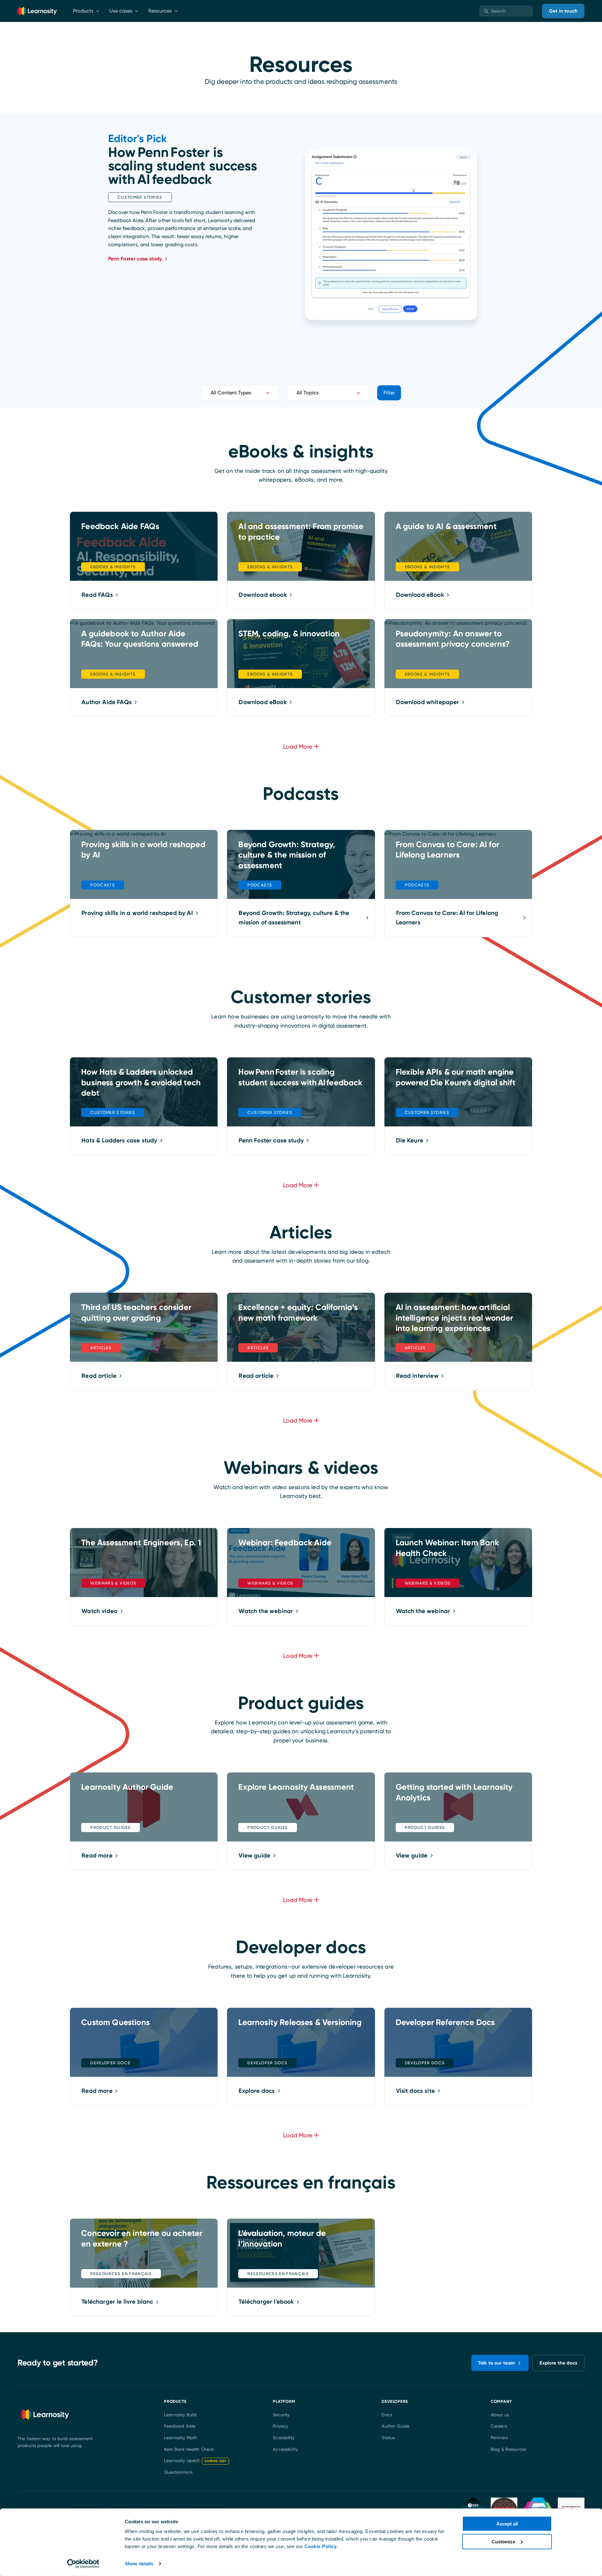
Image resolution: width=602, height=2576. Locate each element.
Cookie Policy (321, 2546)
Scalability (284, 2438)
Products (83, 11)
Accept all (507, 2524)
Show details (139, 2564)
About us (500, 2415)
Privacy (280, 2426)
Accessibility (285, 2449)
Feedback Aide (180, 2426)
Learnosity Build (180, 2415)
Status (388, 2438)
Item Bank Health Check (189, 2449)
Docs (387, 2415)
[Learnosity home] (37, 11)
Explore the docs (558, 2363)
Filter (389, 393)
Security (281, 2415)
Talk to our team (497, 2363)
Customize (503, 2541)
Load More (298, 1900)
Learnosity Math (180, 2438)
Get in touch (563, 11)
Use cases (121, 11)
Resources (160, 11)
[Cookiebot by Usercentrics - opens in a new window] (83, 2564)
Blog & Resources (509, 2449)
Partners (499, 2438)
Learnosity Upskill (195, 2461)
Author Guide (395, 2426)
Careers (499, 2426)
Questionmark (178, 2472)
